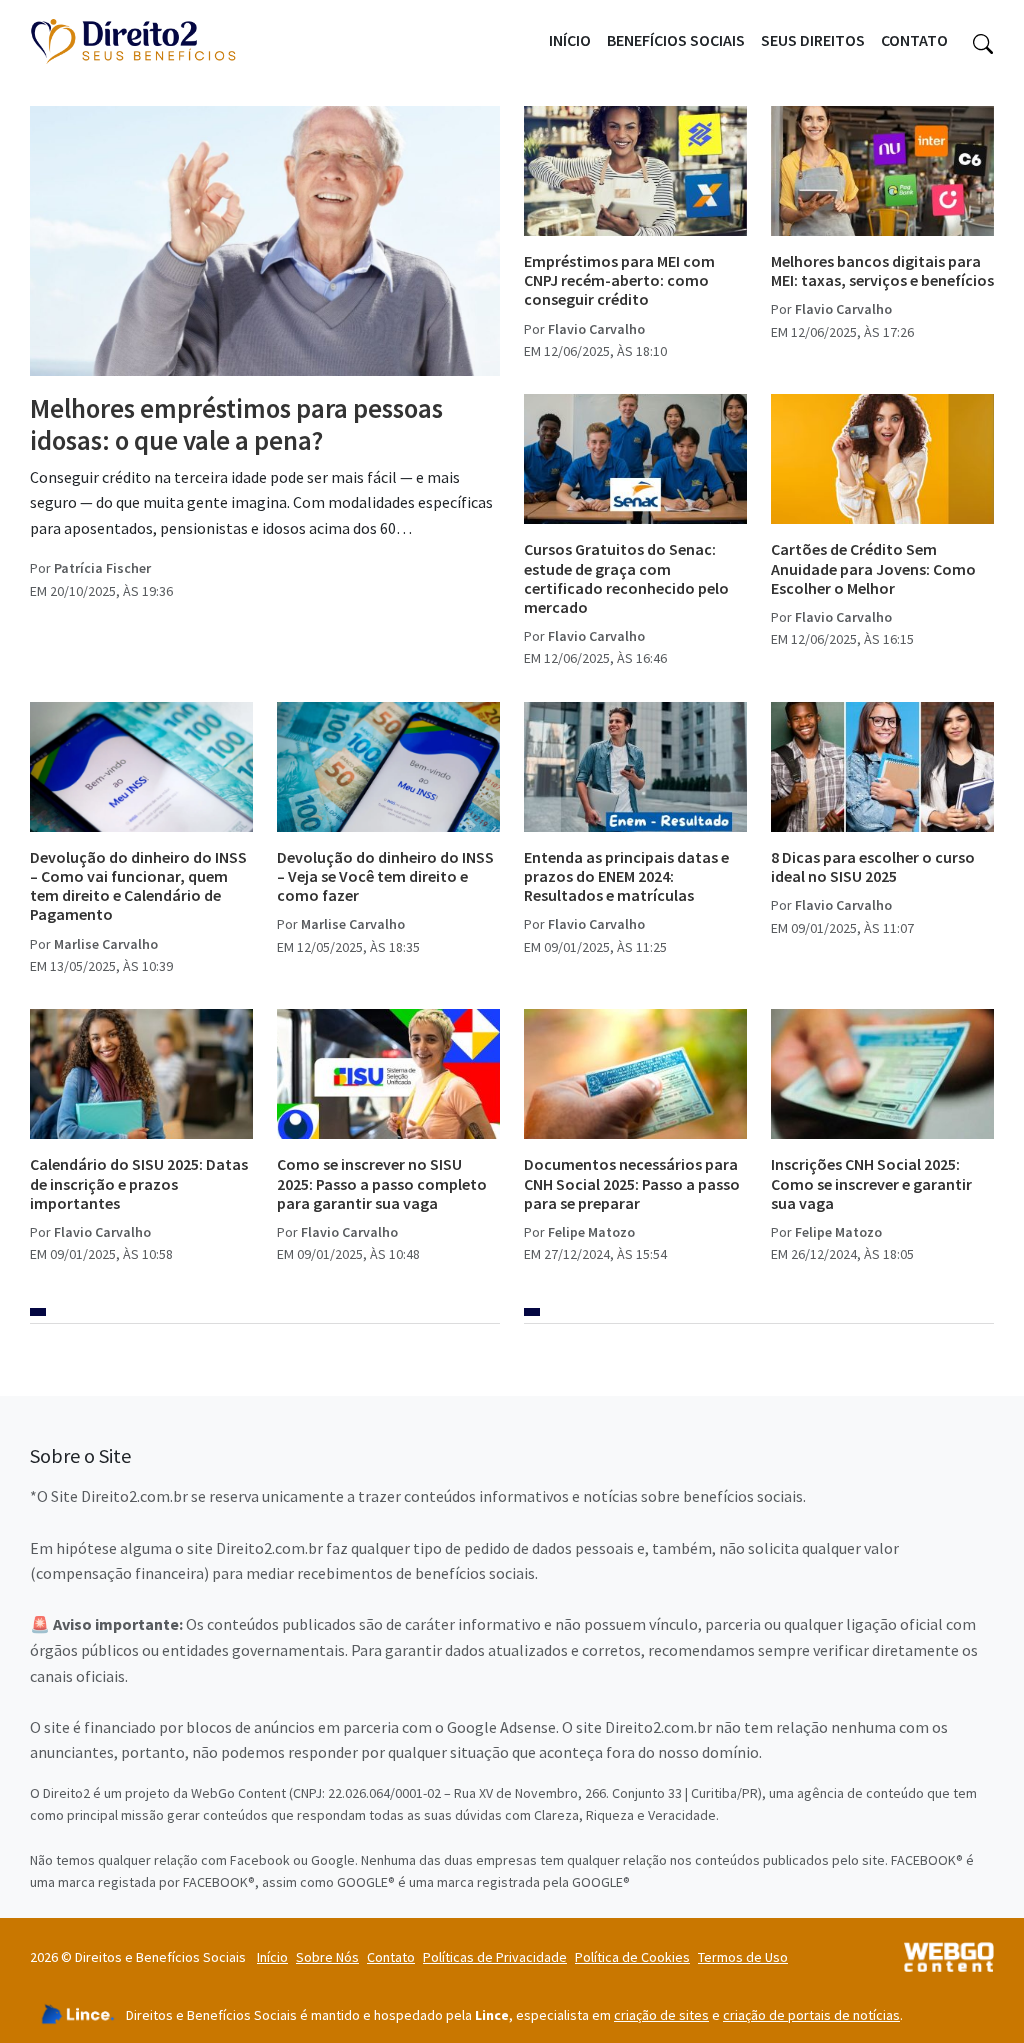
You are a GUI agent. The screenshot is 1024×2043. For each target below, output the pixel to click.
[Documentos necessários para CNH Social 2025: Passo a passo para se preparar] (635, 1074)
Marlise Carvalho (106, 944)
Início (570, 40)
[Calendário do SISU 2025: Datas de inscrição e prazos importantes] (141, 1074)
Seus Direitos (813, 40)
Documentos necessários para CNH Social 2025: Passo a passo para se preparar (632, 1183)
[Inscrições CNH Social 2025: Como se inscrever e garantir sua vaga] (882, 1074)
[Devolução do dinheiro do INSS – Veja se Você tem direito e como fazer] (388, 767)
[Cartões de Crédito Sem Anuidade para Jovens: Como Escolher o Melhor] (882, 459)
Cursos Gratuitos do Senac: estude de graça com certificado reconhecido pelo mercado (626, 578)
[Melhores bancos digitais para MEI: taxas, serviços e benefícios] (882, 171)
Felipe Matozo (591, 1232)
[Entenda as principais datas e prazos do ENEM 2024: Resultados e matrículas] (635, 767)
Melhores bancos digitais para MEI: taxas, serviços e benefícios (882, 270)
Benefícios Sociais (676, 40)
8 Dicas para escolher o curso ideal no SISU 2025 (873, 866)
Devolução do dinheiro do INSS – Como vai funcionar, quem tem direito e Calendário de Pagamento (138, 886)
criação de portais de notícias (811, 2015)
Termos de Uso (743, 1957)
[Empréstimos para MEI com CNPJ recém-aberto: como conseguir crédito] (635, 171)
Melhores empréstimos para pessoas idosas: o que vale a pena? (236, 424)
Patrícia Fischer (102, 568)
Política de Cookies (632, 1957)
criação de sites (661, 2015)
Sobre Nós (327, 1957)
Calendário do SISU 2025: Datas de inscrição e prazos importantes (139, 1183)
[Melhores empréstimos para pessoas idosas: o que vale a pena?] (265, 241)
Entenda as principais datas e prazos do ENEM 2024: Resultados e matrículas (626, 876)
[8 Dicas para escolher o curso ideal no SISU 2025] (882, 767)
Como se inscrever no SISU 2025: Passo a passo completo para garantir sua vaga (382, 1183)
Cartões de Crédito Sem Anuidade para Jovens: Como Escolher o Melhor (873, 568)
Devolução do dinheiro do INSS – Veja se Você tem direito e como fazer (385, 876)
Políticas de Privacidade (495, 1957)
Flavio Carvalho (596, 329)
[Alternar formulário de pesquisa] (983, 41)
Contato (914, 40)
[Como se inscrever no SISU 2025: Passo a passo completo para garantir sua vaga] (388, 1074)
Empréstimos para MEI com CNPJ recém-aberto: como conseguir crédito (619, 280)
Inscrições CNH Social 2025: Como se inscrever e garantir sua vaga (871, 1183)
